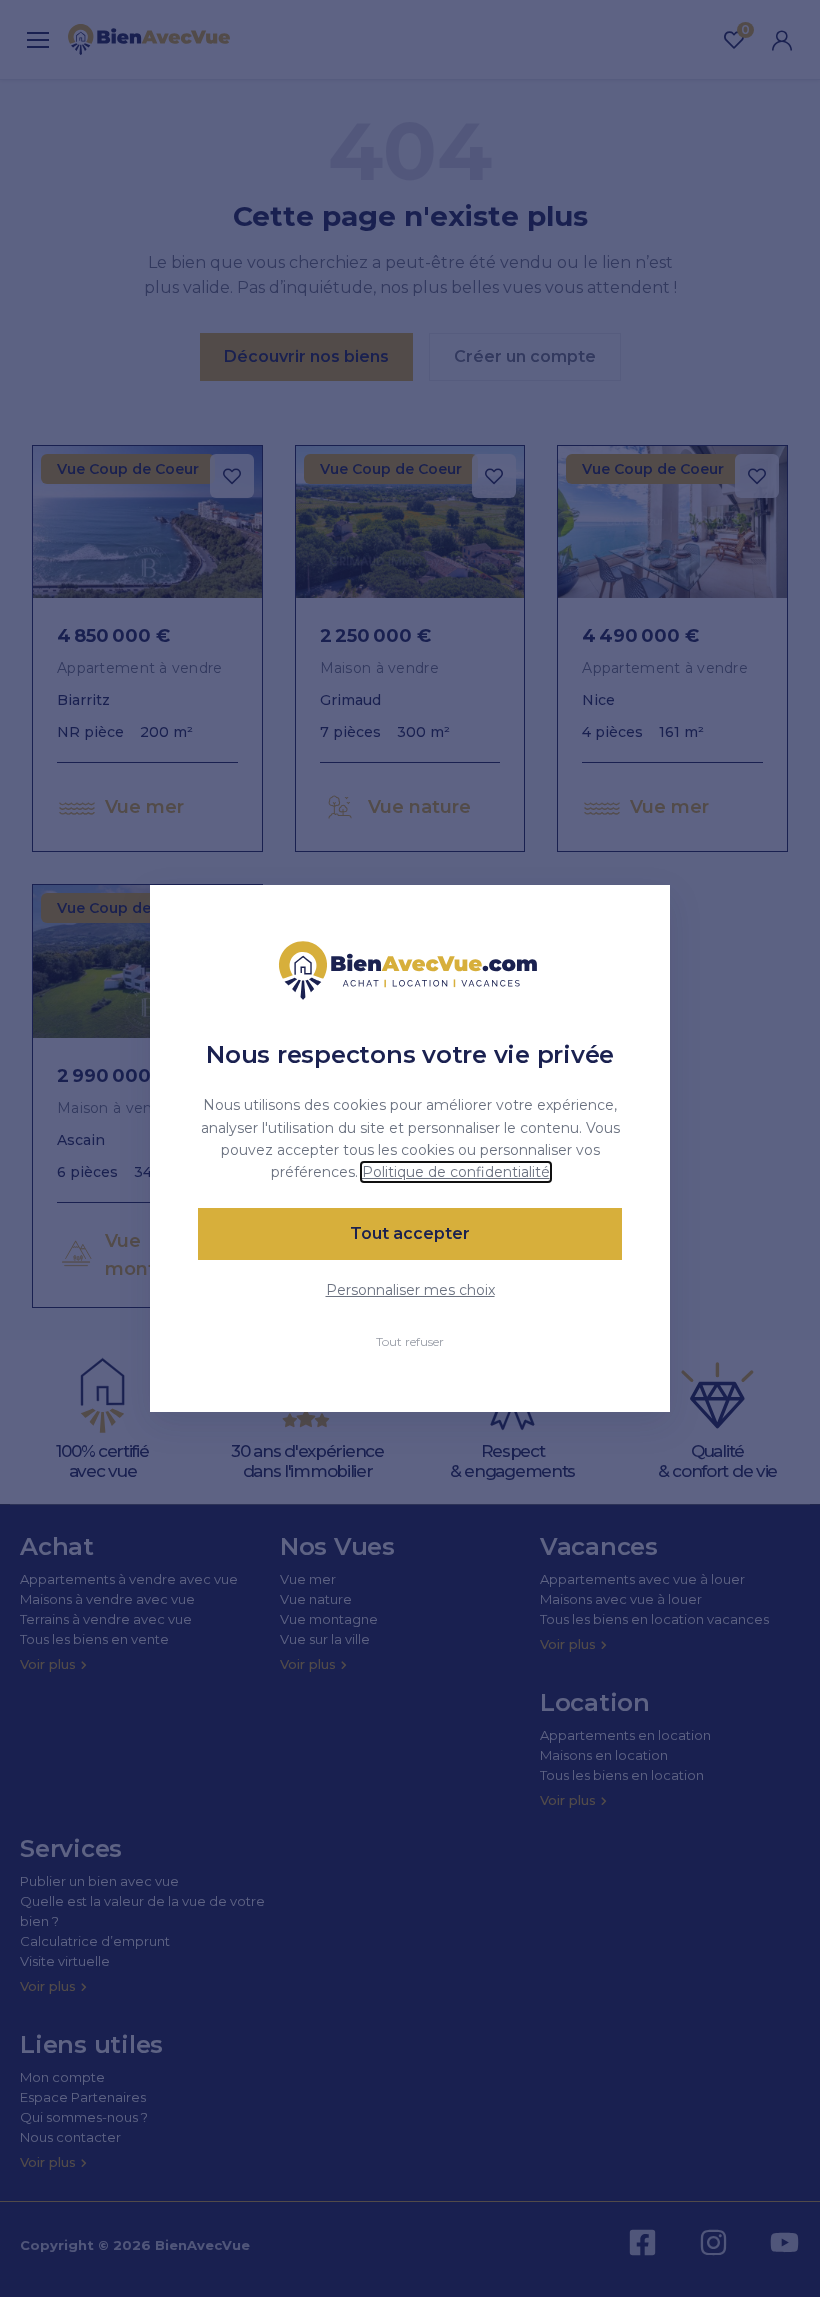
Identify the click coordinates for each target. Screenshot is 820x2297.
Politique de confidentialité (456, 1172)
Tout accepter (410, 1233)
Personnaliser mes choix (410, 1290)
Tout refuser (410, 1341)
